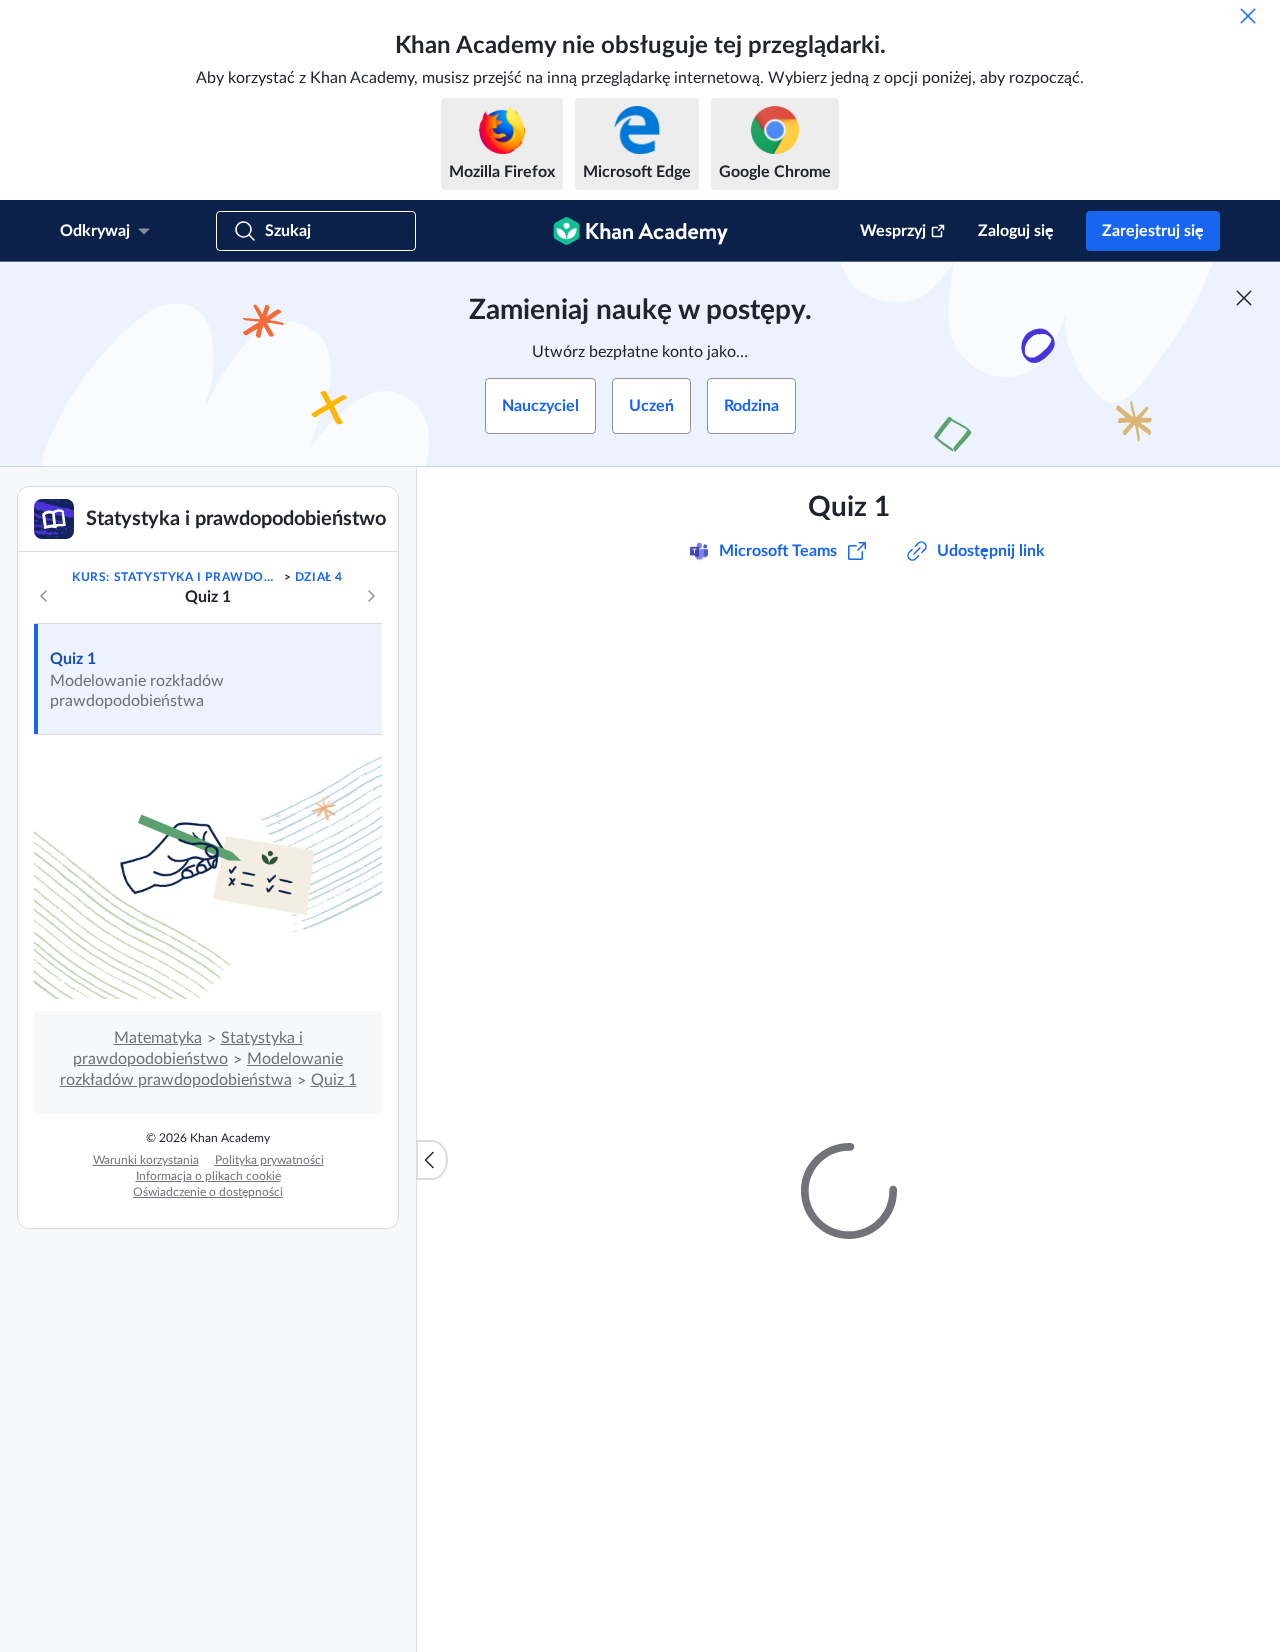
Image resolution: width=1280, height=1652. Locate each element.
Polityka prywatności (269, 1160)
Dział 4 (319, 577)
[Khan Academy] (640, 231)
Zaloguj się (1016, 231)
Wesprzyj (893, 231)
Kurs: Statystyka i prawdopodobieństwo (176, 577)
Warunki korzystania (146, 1160)
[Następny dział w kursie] (371, 596)
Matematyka (158, 1038)
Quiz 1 (73, 659)
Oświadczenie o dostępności (208, 1192)
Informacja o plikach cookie (208, 1176)
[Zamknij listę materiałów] (432, 1160)
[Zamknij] (1248, 16)
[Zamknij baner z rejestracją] (1244, 298)
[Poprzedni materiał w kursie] (44, 596)
